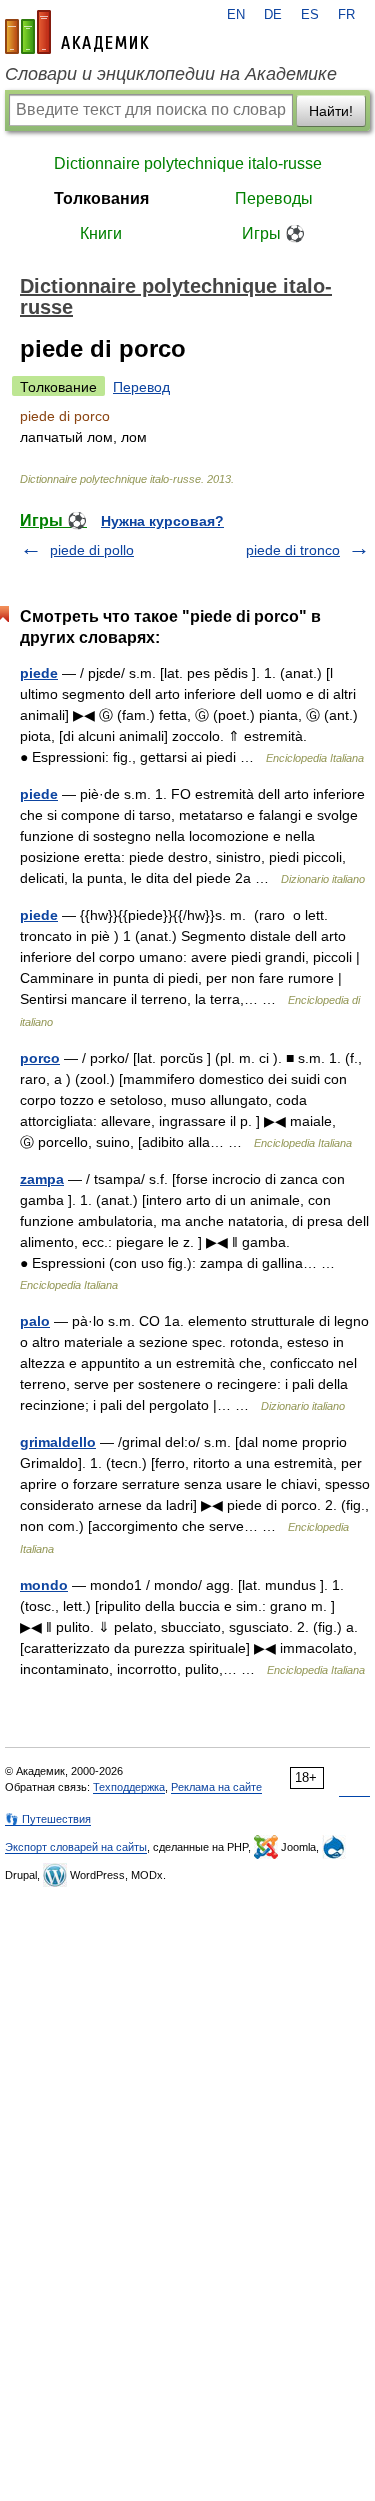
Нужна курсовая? (162, 521)
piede (39, 673)
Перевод (141, 387)
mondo (44, 1585)
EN (236, 15)
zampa (42, 1179)
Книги (101, 233)
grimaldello (58, 1442)
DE (273, 15)
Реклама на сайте (216, 1787)
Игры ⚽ (273, 233)
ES (310, 15)
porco (40, 1058)
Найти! (331, 111)
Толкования (101, 198)
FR (346, 15)
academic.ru (77, 32)
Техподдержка (129, 1787)
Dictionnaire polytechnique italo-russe (188, 163)
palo (35, 1321)
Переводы (274, 198)
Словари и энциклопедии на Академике (171, 74)
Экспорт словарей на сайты (76, 1847)
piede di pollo (92, 550)
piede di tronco (293, 550)
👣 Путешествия (48, 1819)
